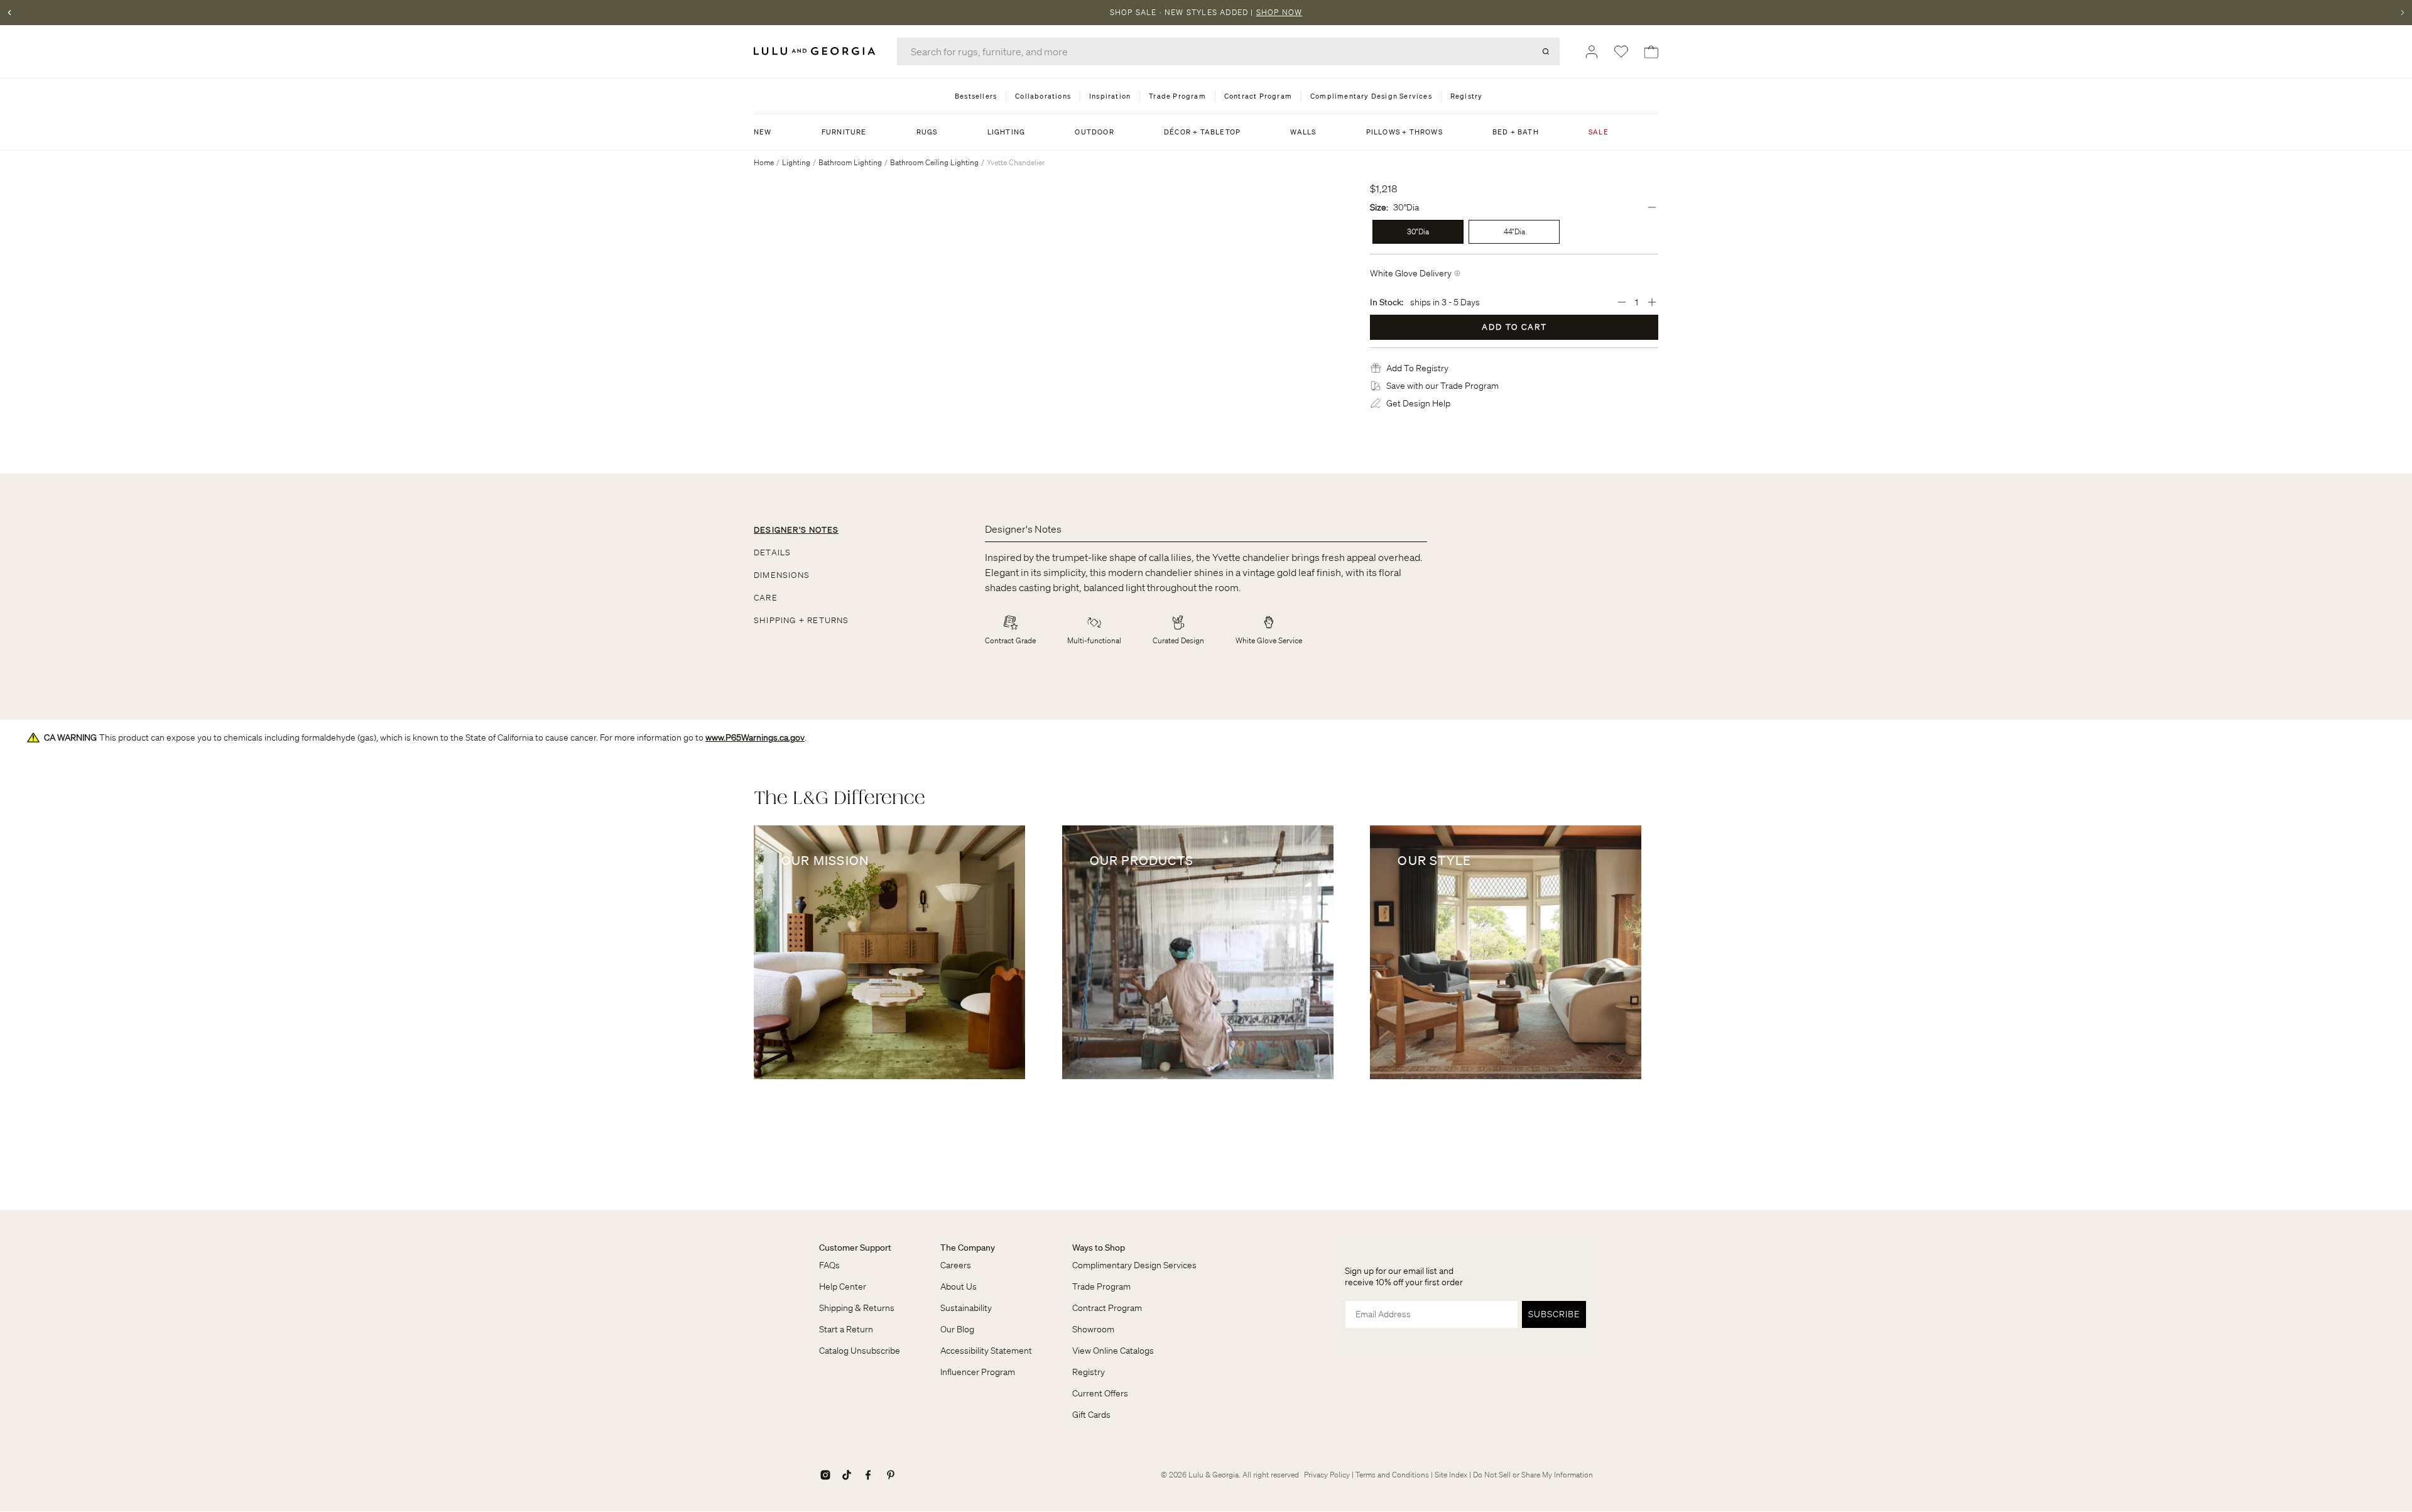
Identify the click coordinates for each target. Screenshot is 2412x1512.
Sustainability (966, 1308)
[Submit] (1546, 52)
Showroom (1093, 1329)
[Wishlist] (1621, 52)
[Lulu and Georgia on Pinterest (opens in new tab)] (891, 1475)
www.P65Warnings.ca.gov (755, 737)
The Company (968, 1248)
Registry (1089, 1372)
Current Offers (1100, 1393)
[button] (1417, 368)
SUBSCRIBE (1554, 1314)
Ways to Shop (1099, 1248)
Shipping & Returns (857, 1308)
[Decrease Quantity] (1622, 302)
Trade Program (1101, 1286)
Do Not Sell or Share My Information (1533, 1475)
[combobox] (1228, 52)
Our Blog (957, 1329)
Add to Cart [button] (1514, 327)
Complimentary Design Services (1134, 1265)
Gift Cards (1091, 1415)
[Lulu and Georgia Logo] (817, 51)
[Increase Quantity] (1652, 302)
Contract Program (1107, 1308)
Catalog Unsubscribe (860, 1351)
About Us (959, 1286)
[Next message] (2403, 13)
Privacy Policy (1327, 1475)
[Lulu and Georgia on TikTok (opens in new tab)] (847, 1475)
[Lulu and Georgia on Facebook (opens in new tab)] (868, 1475)
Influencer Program (978, 1372)
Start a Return (846, 1329)
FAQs (829, 1265)
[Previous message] (9, 13)
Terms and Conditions (1392, 1475)
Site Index (1451, 1475)
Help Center (843, 1286)
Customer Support (855, 1248)
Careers (956, 1265)
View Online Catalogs (1113, 1351)
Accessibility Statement (986, 1351)
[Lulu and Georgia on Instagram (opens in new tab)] (825, 1475)
